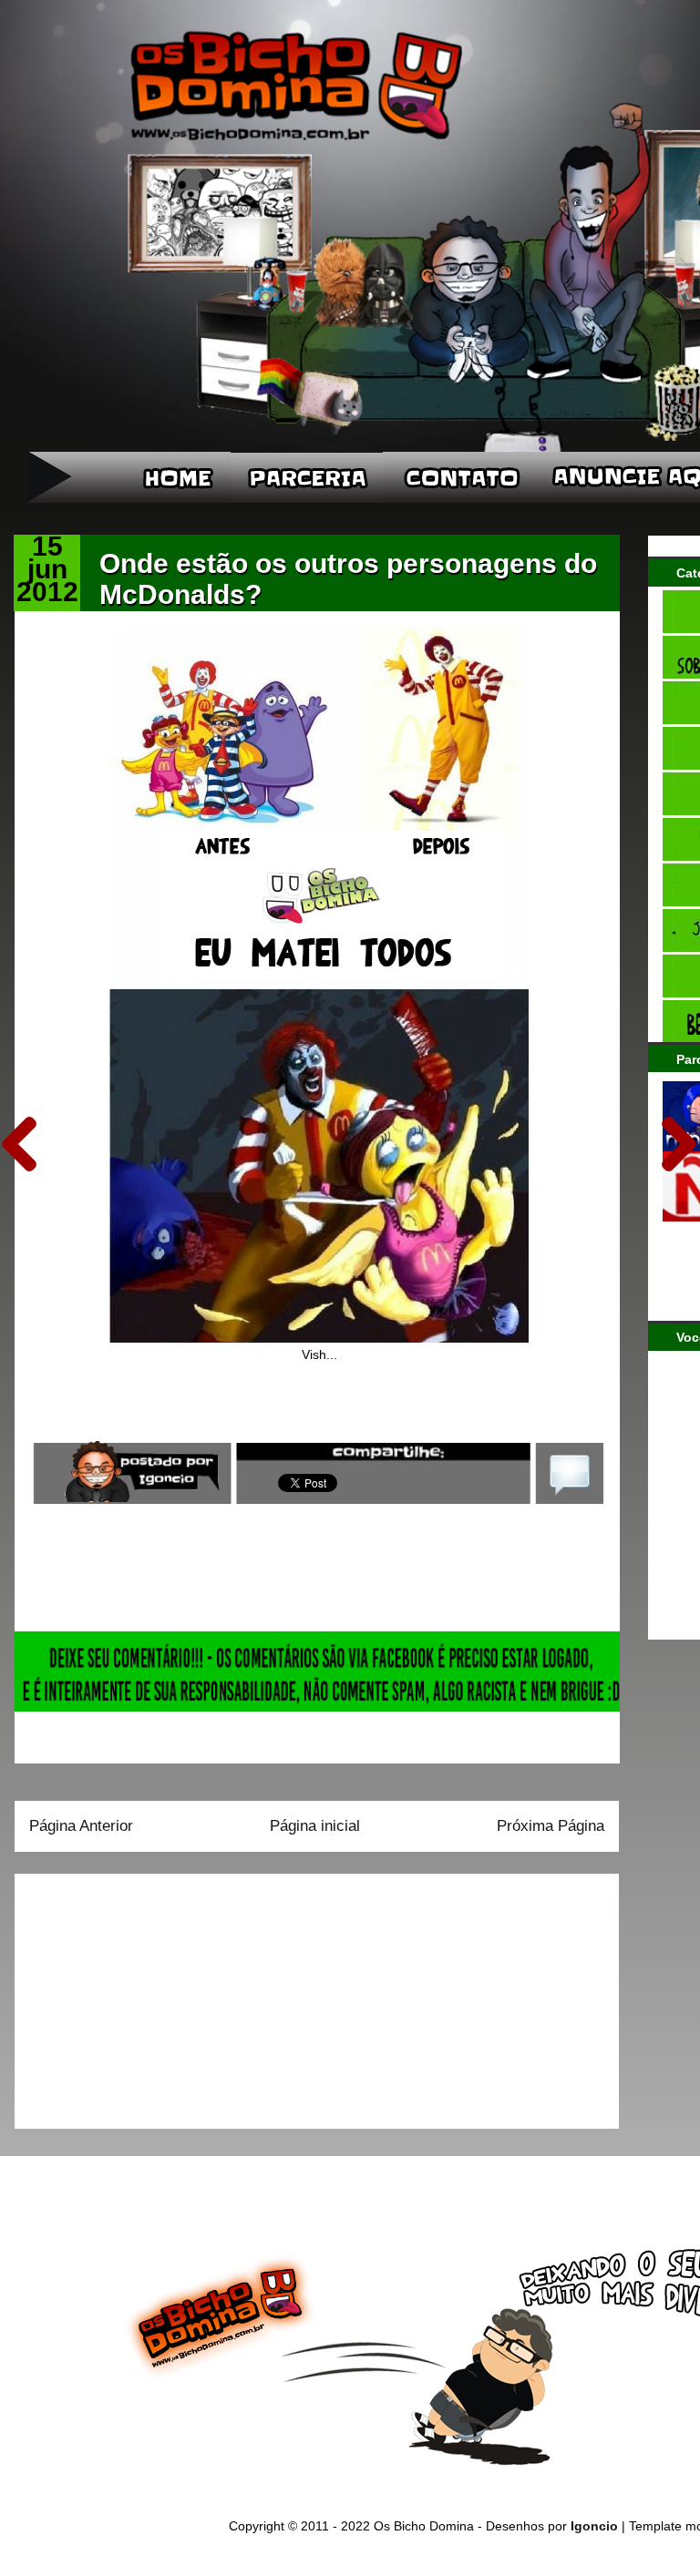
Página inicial (315, 1826)
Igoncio (594, 2526)
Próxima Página (551, 1826)
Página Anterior (81, 1826)
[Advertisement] (143, 1995)
